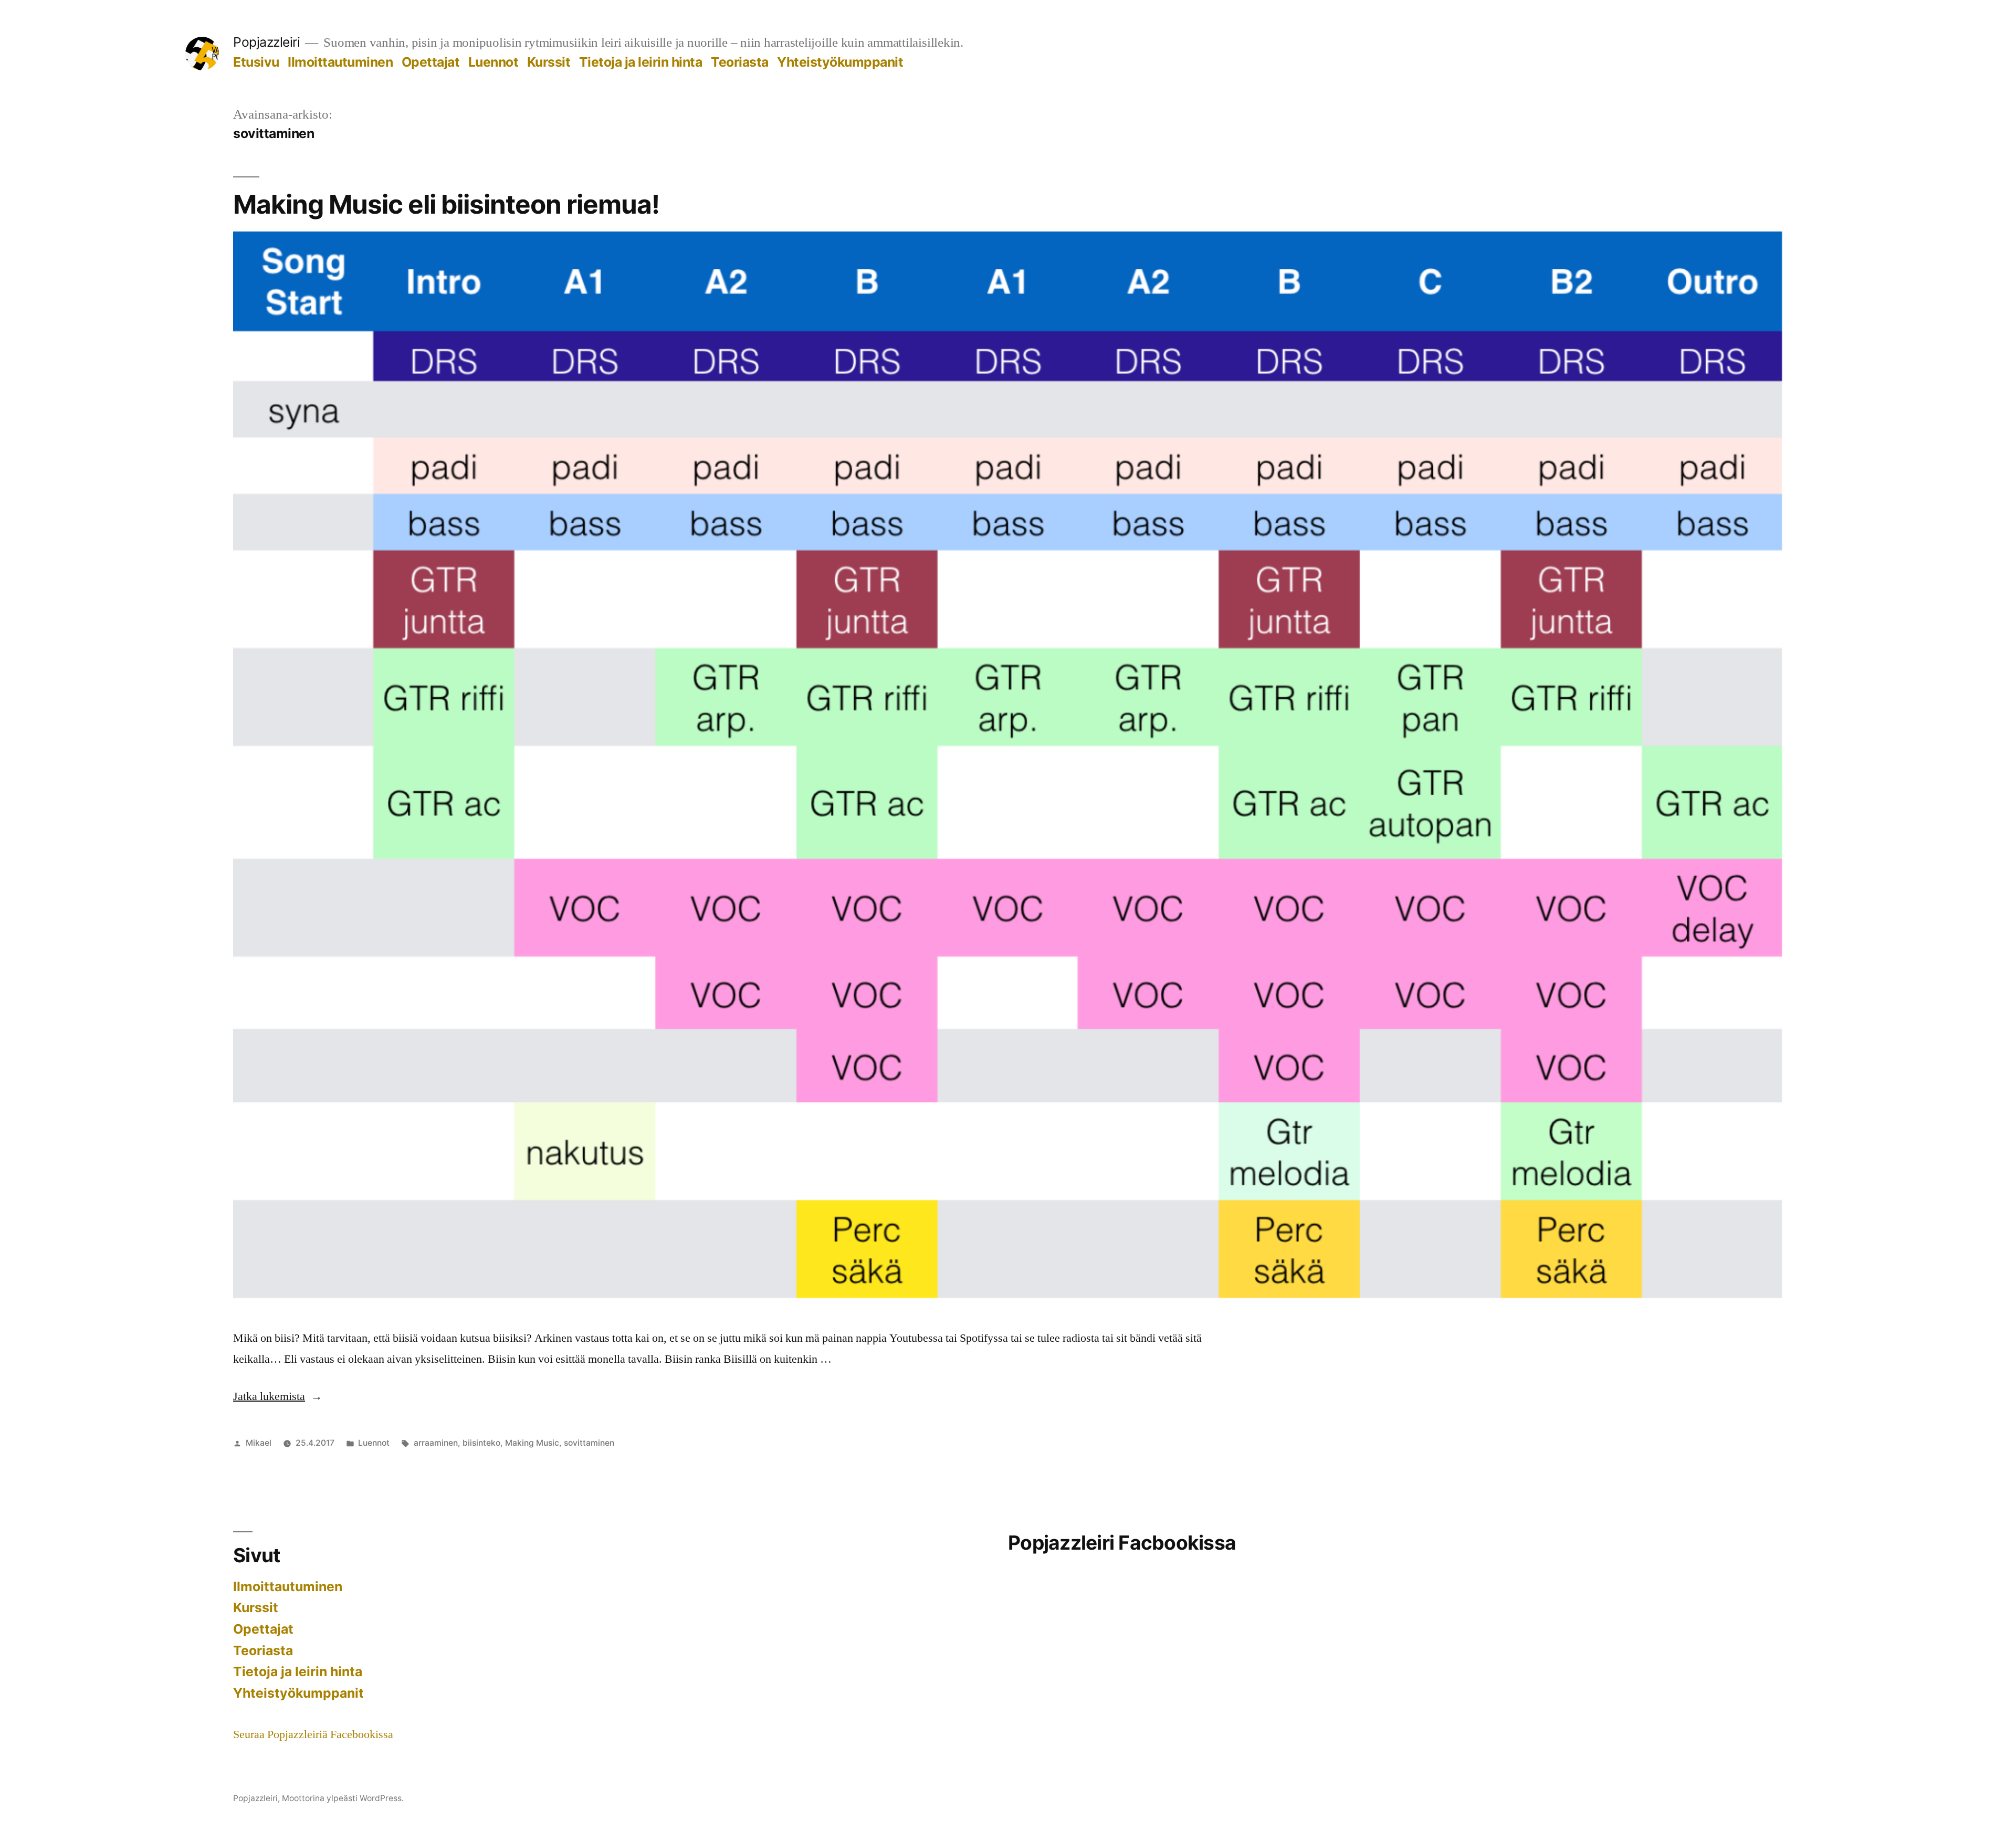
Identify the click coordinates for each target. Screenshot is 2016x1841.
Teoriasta (740, 62)
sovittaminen (589, 1443)
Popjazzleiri (266, 42)
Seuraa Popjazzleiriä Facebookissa (313, 1734)
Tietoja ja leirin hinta (641, 62)
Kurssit (549, 62)
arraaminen (436, 1443)
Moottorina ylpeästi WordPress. (343, 1798)
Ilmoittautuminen (340, 62)
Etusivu (256, 62)
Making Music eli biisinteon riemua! (446, 204)
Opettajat (431, 62)
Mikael (259, 1443)
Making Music (532, 1443)
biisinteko (481, 1443)
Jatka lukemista (278, 1396)
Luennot (493, 62)
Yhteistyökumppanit (840, 62)
